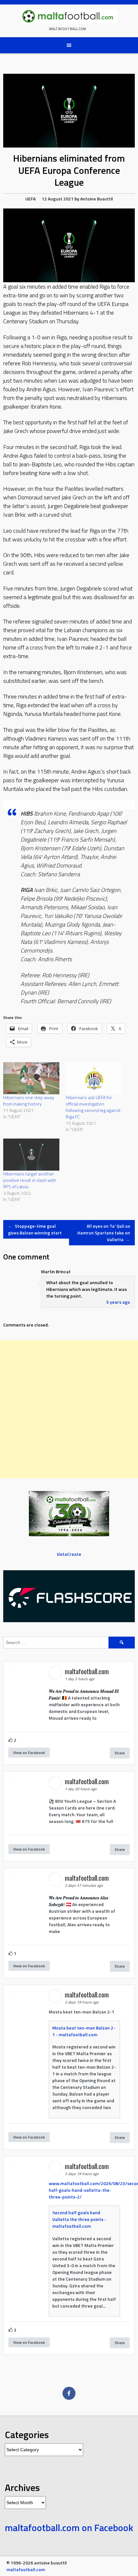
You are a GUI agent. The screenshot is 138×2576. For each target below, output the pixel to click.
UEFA (30, 199)
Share (120, 1753)
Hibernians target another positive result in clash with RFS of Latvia (30, 1180)
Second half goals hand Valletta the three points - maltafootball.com (79, 2219)
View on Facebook (29, 1753)
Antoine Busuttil (97, 199)
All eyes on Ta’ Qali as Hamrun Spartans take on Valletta (104, 1233)
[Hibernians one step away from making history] (31, 1078)
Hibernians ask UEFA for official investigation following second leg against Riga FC (93, 1107)
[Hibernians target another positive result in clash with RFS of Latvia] (31, 1155)
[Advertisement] (69, 1409)
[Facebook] (69, 2393)
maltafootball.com (68, 29)
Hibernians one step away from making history (29, 1101)
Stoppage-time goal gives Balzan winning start (35, 1229)
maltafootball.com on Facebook (69, 2528)
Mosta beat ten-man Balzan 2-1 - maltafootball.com (84, 2031)
